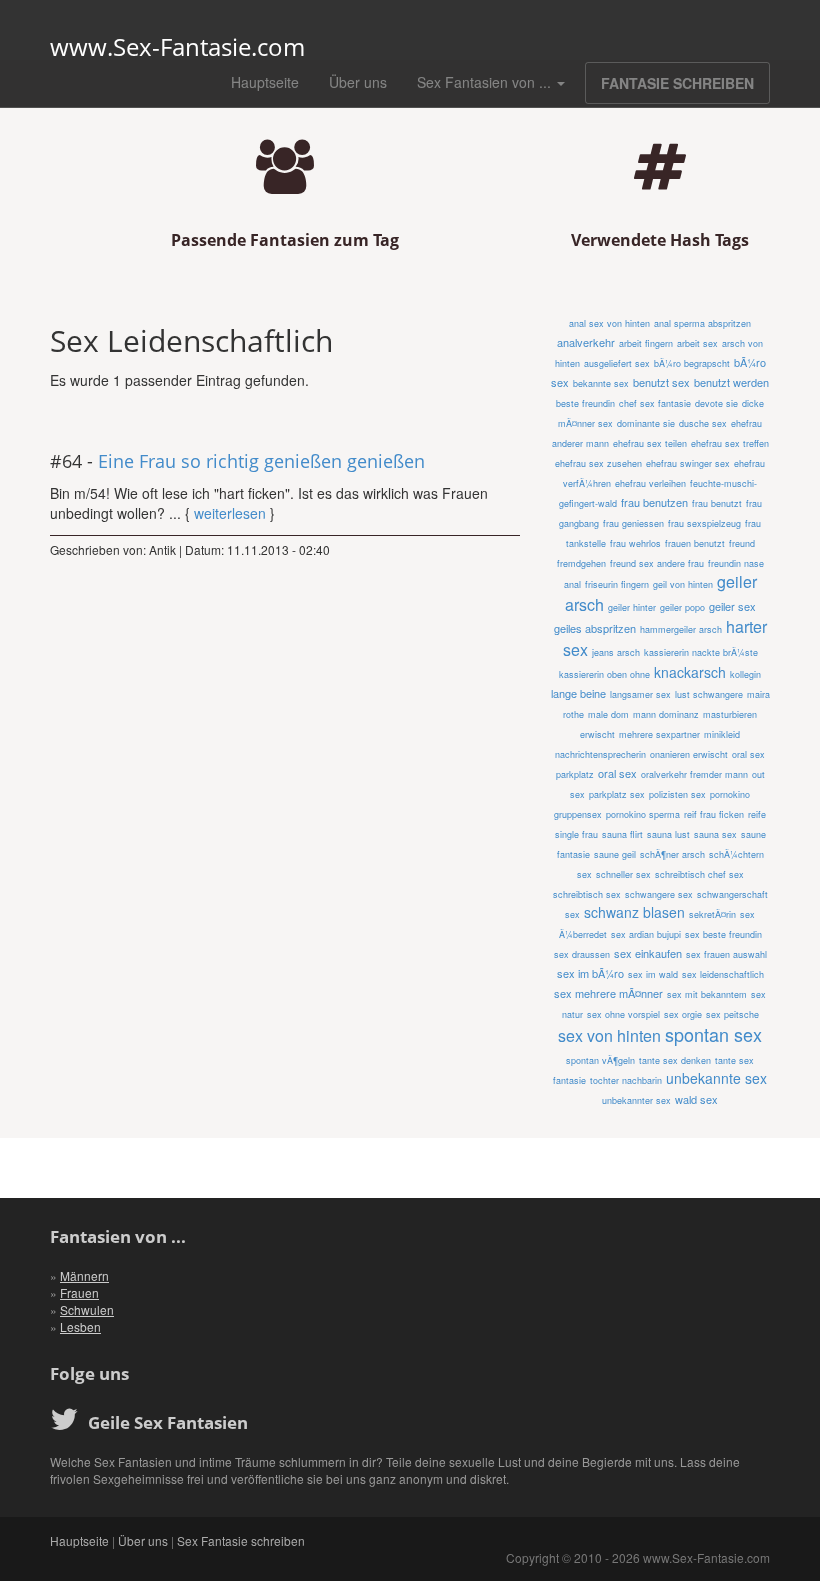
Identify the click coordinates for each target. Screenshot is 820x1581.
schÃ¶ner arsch (672, 854)
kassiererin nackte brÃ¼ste (701, 652)
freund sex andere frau (657, 563)
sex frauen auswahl (726, 954)
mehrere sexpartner (659, 734)
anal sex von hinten (609, 323)
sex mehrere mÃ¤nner (608, 993)
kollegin (745, 674)
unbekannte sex (716, 1078)
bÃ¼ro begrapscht (692, 363)
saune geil (615, 854)
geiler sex (732, 606)
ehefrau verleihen (650, 483)
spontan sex (713, 1034)
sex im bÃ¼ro (590, 973)
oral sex (617, 773)
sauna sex (715, 834)
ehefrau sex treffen (730, 443)
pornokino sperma (643, 814)
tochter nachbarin (626, 1080)
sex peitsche (732, 1014)
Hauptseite (265, 82)
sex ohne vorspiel (623, 1014)
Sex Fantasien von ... (486, 82)
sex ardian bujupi (646, 934)
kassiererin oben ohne (604, 674)
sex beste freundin (723, 934)
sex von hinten (609, 1035)
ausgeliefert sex (617, 363)
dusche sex (703, 423)
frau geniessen (633, 523)
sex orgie (683, 1014)
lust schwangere (709, 694)
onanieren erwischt (689, 754)
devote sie (716, 403)
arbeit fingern (646, 343)
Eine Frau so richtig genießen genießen (261, 461)
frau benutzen (654, 502)
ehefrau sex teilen (650, 443)
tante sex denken (675, 1060)
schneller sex (623, 874)
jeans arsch (616, 652)
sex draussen (582, 954)
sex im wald (653, 974)
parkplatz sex (617, 794)
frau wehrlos (635, 543)
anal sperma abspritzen (702, 323)
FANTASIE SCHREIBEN (677, 83)
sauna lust (668, 834)
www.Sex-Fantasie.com (177, 47)
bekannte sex (601, 383)
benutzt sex (661, 382)
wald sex (696, 1099)
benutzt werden (731, 382)
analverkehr (586, 342)
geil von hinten (683, 584)
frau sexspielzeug (704, 523)
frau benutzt (717, 503)
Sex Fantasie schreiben (241, 1540)
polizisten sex (677, 794)
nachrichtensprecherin (600, 754)
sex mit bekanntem (707, 994)
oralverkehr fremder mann (694, 774)
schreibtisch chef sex (699, 874)
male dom (608, 714)
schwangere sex (659, 894)
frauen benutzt (695, 543)
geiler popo (682, 607)
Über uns (358, 82)
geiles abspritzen (595, 628)
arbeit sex (697, 343)
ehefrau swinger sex (688, 463)
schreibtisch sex (587, 894)
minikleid (722, 734)
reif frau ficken (714, 814)
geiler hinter (632, 607)
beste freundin (585, 403)
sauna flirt (622, 834)
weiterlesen (230, 513)
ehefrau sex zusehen (598, 463)
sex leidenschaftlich (723, 974)
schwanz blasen (634, 912)
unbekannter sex (636, 1100)
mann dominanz (666, 714)
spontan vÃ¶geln (600, 1060)
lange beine (578, 693)
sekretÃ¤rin (712, 914)
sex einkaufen (648, 953)
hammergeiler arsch (681, 629)
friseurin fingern (617, 584)
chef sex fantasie (655, 403)
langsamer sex (640, 694)
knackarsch (690, 672)
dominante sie (646, 423)
